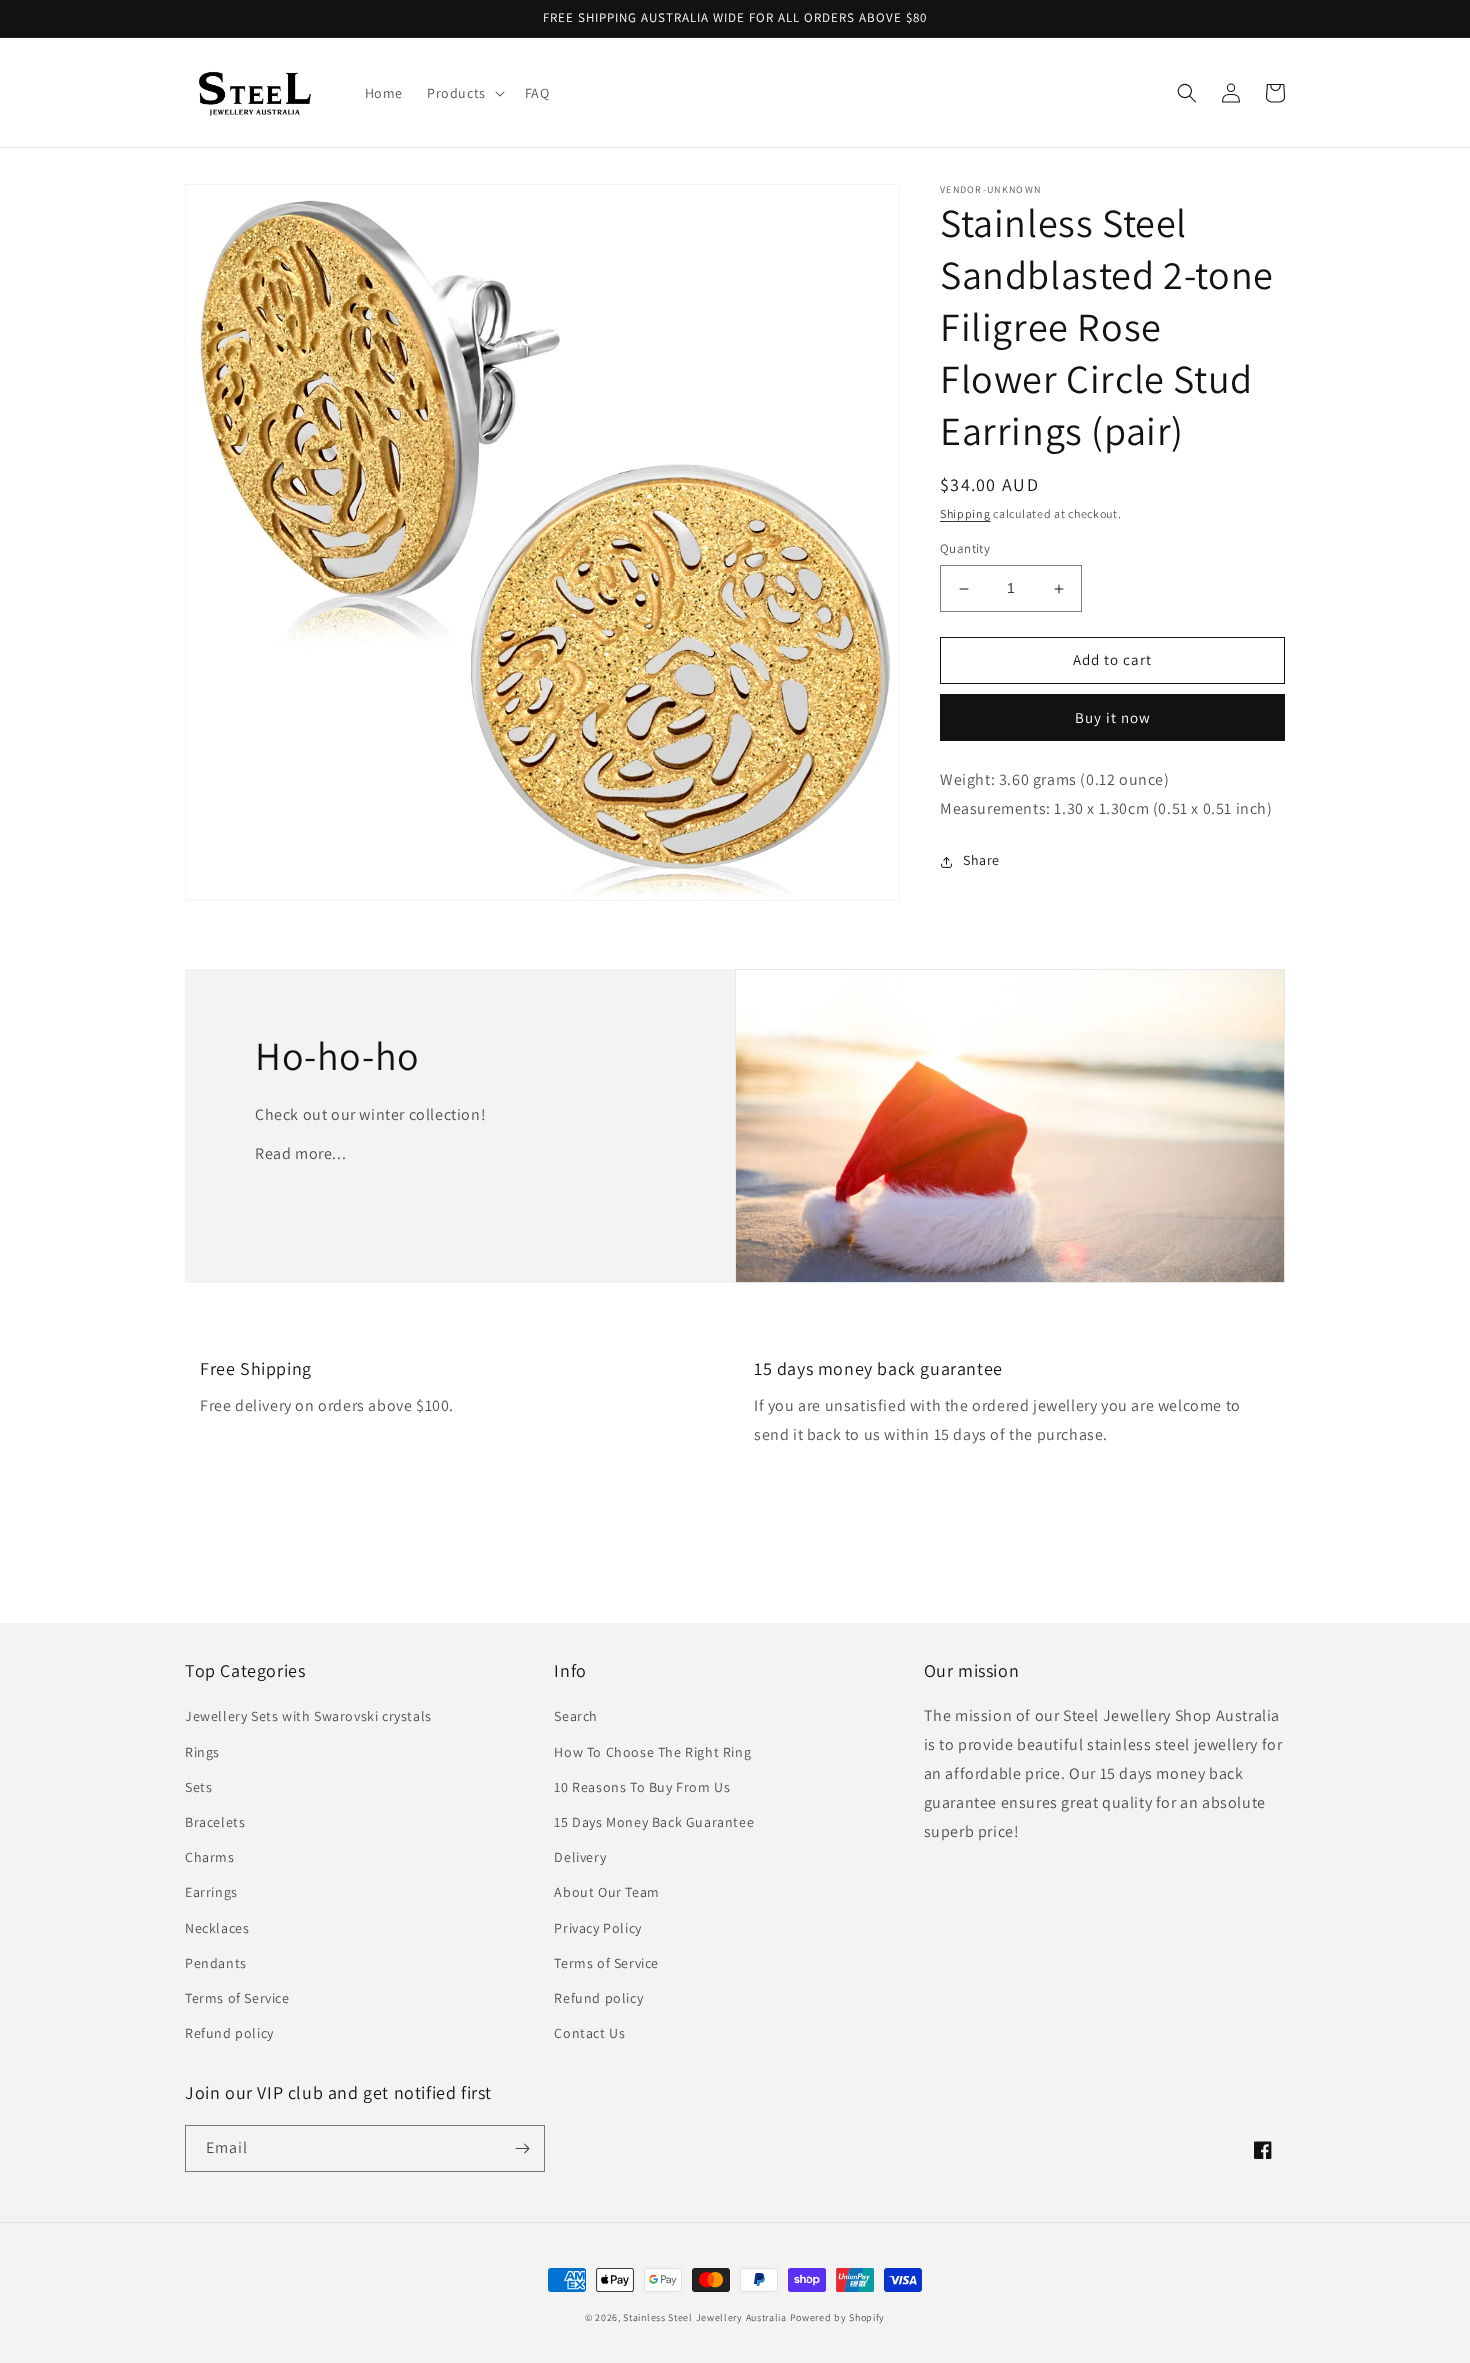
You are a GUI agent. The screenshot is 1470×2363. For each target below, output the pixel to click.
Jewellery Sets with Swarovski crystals (308, 1716)
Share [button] (981, 861)
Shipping (965, 513)
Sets (198, 1787)
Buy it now (1113, 717)
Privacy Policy (597, 1928)
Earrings (211, 1892)
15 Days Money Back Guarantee (654, 1822)
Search (576, 1716)
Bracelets (215, 1822)
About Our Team (606, 1892)
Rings (202, 1752)
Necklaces (217, 1928)
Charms (210, 1857)
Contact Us (589, 2033)
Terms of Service (237, 1998)
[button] (464, 93)
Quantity (965, 549)
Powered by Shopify (838, 2317)
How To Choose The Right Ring (652, 1752)
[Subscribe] (522, 2148)
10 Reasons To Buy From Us (642, 1787)
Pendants (216, 1963)
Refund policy (229, 2033)
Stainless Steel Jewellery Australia (705, 2317)
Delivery (580, 1857)
